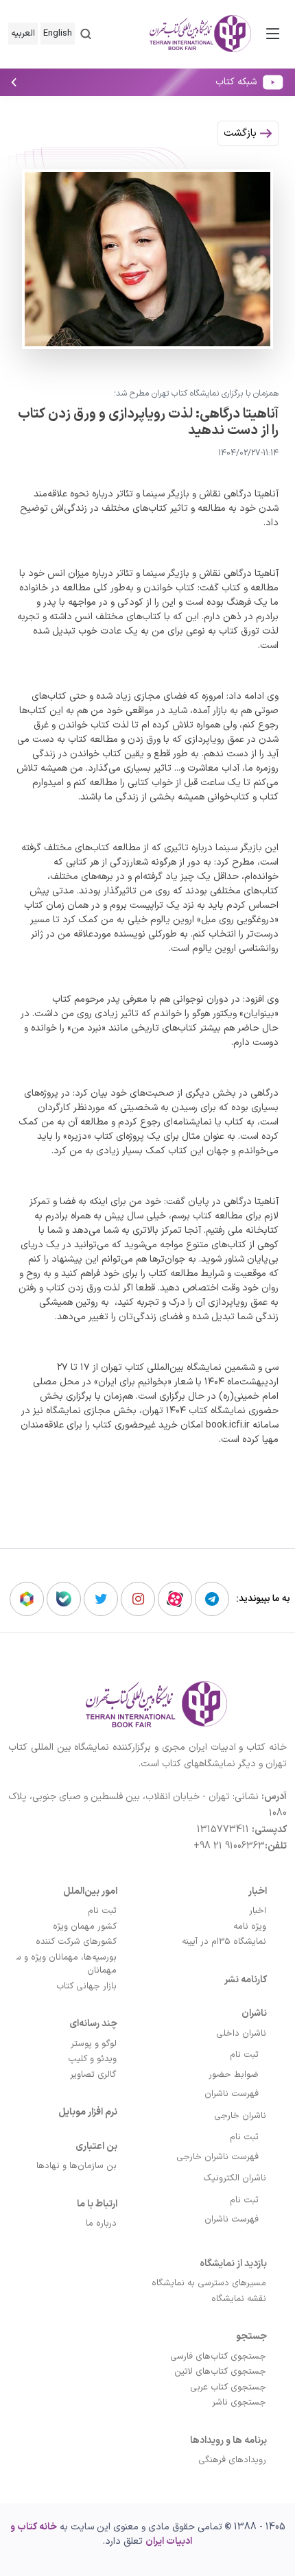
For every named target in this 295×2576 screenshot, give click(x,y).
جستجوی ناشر (239, 2403)
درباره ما (101, 2224)
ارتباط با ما (97, 2204)
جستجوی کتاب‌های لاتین (220, 2372)
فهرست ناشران (232, 2094)
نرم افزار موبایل (88, 2112)
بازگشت (242, 133)
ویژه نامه (250, 1927)
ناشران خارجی (240, 2116)
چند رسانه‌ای (93, 2024)
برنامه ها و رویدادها (228, 2441)
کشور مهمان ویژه (85, 1927)
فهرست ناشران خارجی (217, 2157)
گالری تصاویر (93, 2075)
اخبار (258, 1891)
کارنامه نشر (246, 1980)
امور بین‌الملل (90, 1891)
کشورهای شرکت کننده (76, 1942)
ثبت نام (244, 2055)
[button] (86, 34)
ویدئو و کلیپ (92, 2059)
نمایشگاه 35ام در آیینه (224, 1942)
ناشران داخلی (241, 2034)
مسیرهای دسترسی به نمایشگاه (209, 2283)
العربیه (23, 34)
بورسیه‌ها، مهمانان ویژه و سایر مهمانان (61, 1964)
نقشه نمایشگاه (239, 2299)
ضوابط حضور (234, 2075)
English (58, 34)
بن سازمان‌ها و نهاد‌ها (76, 2166)
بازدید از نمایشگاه (233, 2264)
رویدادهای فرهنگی (232, 2460)
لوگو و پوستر (94, 2044)
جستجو (251, 2336)
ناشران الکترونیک (235, 2178)
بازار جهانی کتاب (86, 1986)
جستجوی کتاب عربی (228, 2387)
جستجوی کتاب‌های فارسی (218, 2357)
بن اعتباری (96, 2146)
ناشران (254, 2013)
